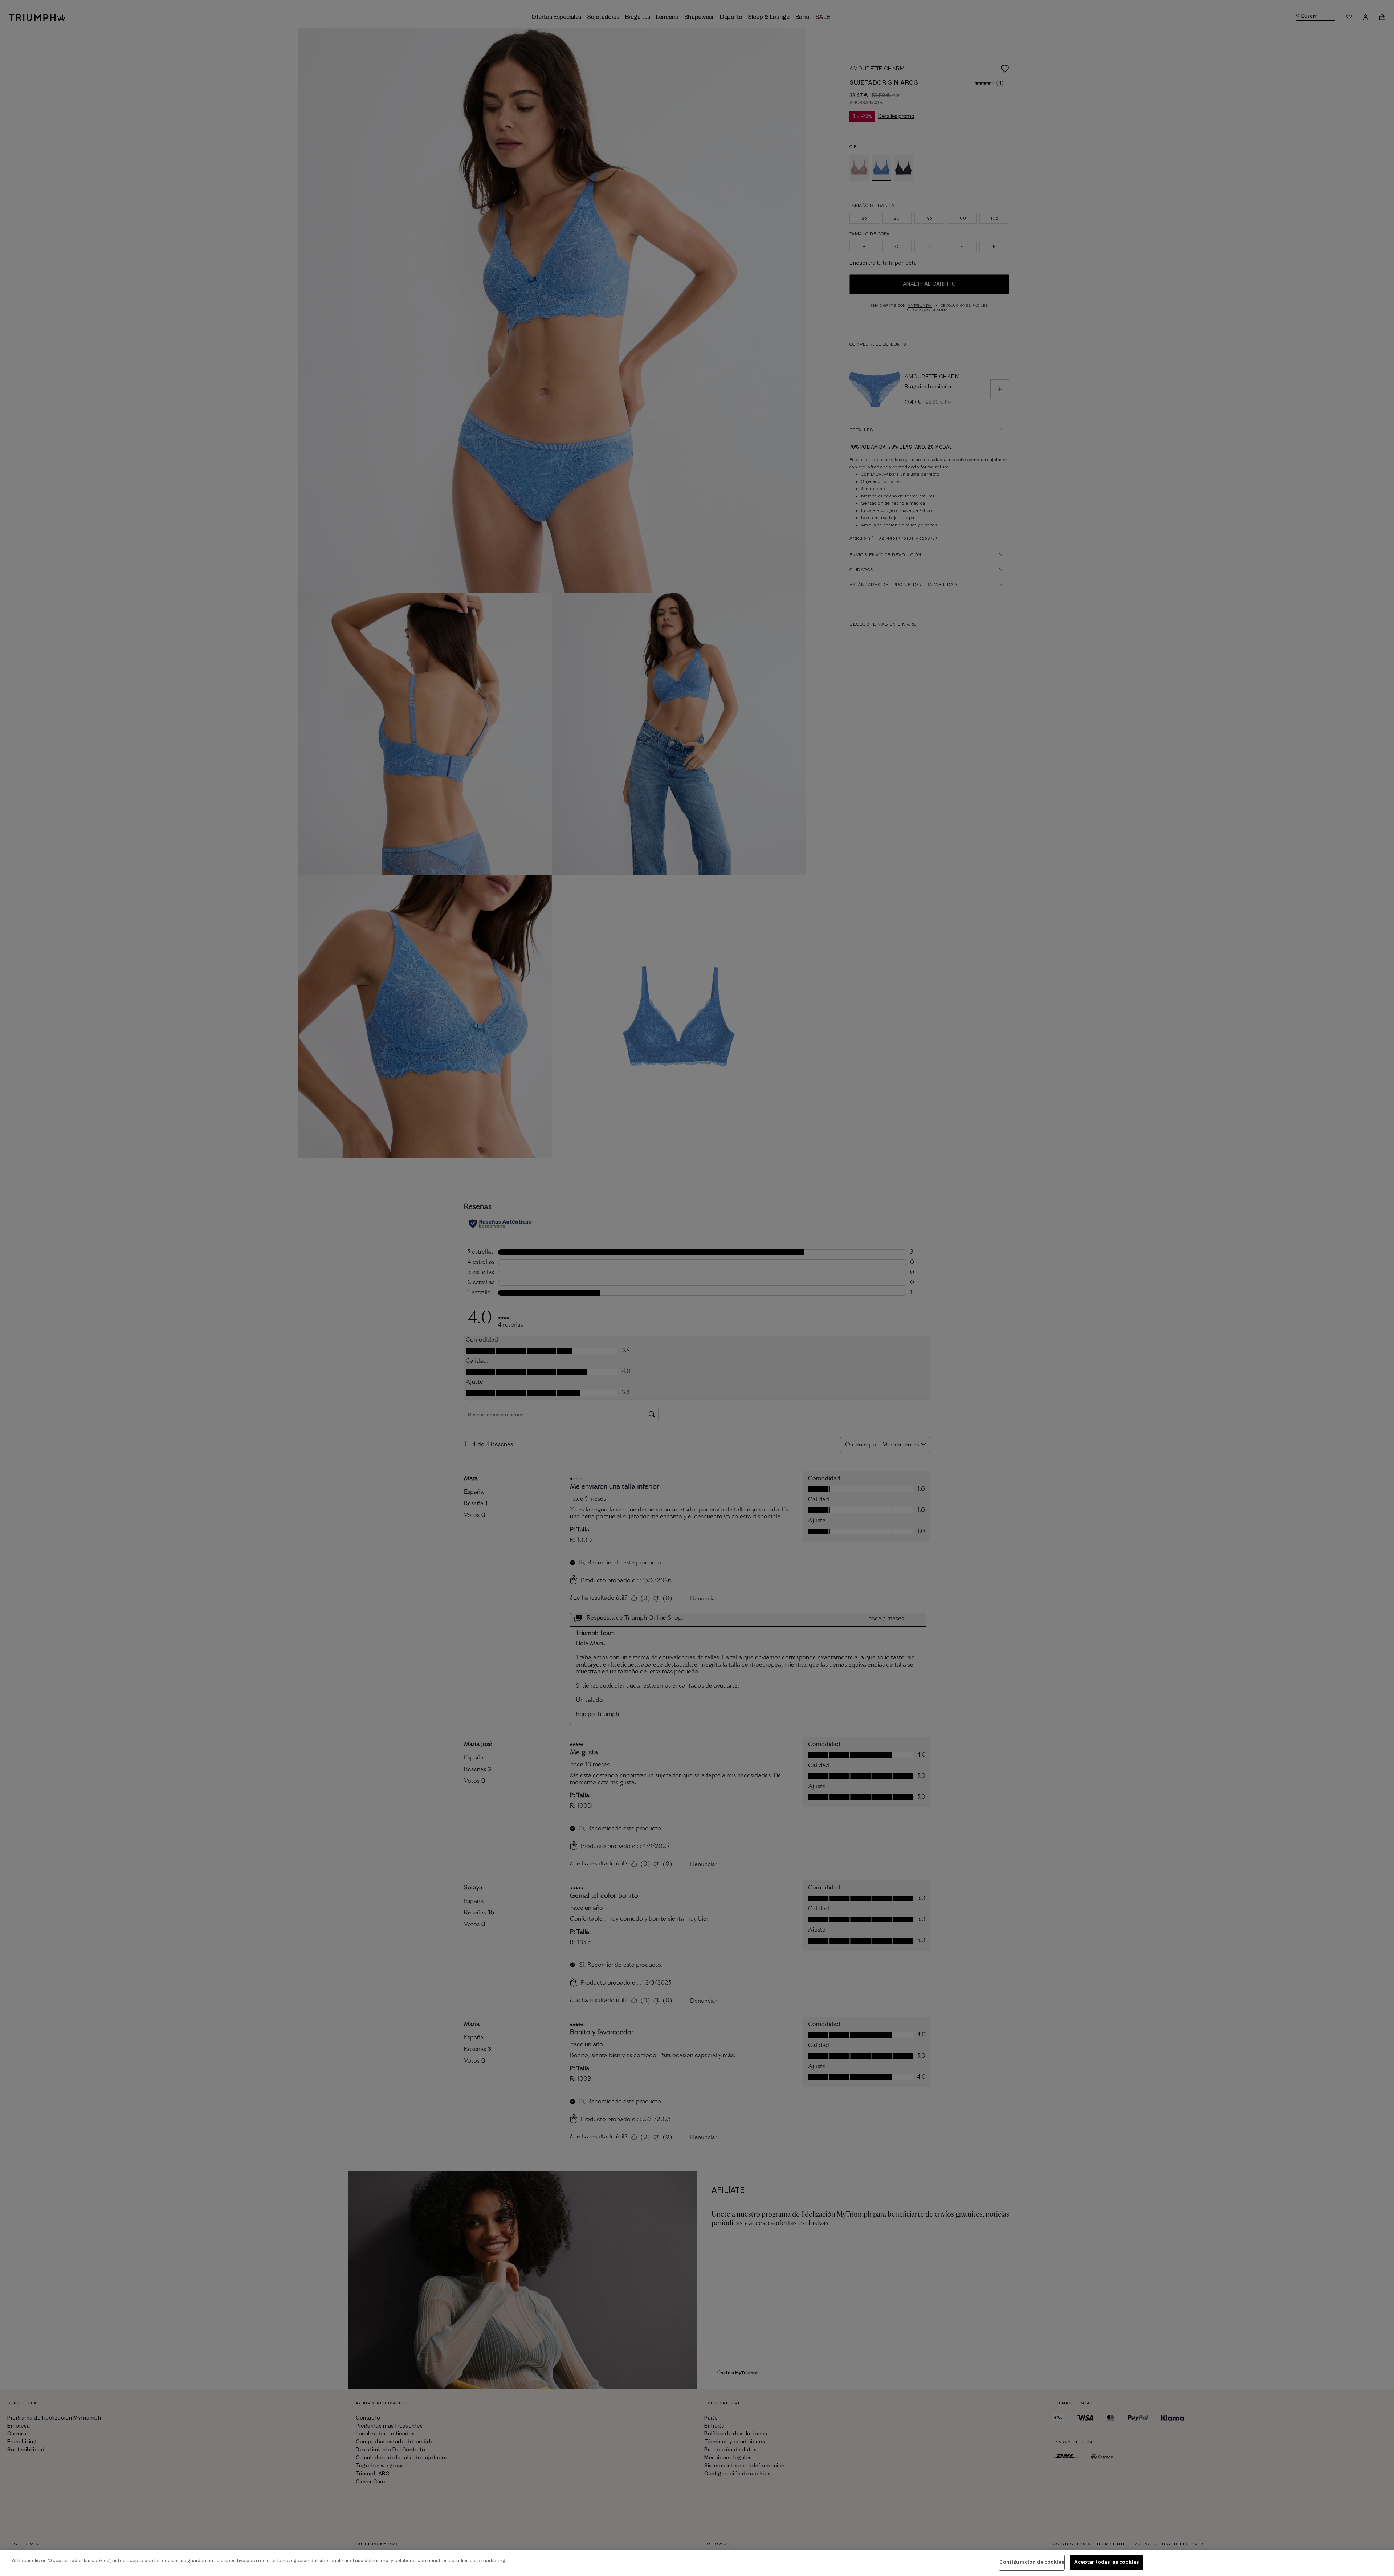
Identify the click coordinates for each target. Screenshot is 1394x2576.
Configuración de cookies (1032, 2562)
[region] (697, 2563)
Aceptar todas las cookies (1106, 2562)
